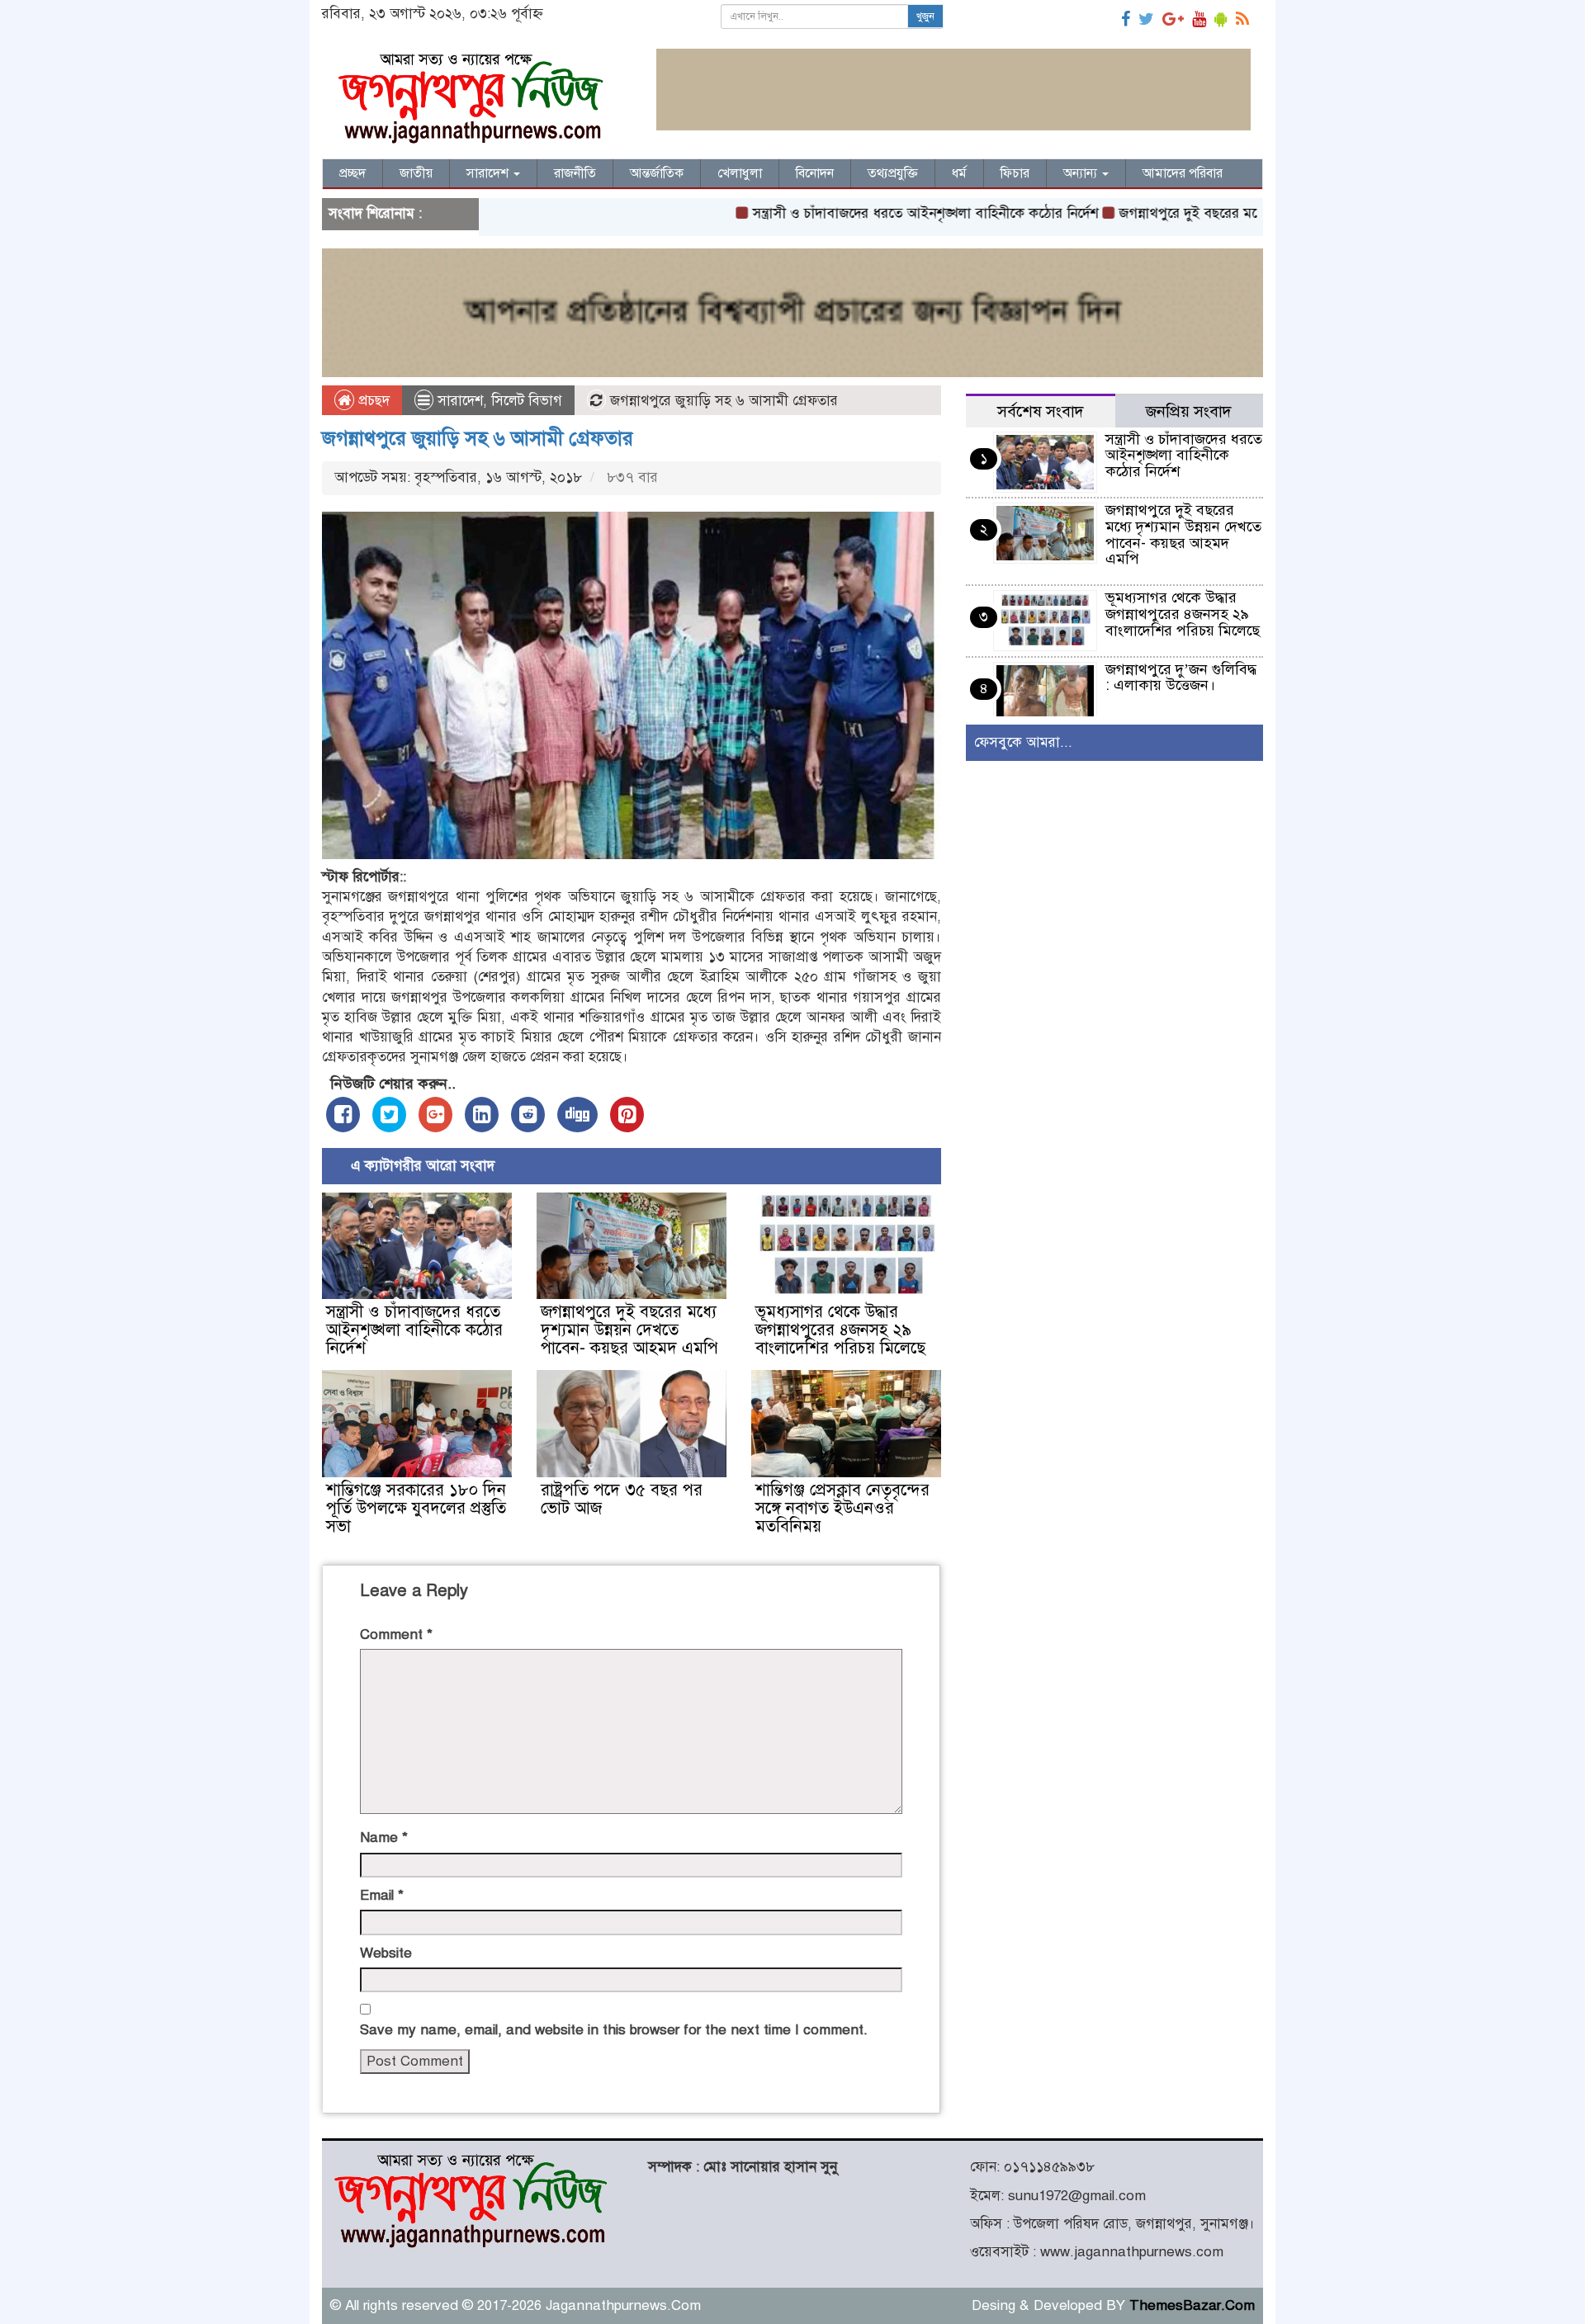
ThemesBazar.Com (1192, 2305)
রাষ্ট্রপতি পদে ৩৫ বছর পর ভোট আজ (622, 1499)
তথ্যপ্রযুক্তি (893, 173)
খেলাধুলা (740, 173)
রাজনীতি (575, 173)
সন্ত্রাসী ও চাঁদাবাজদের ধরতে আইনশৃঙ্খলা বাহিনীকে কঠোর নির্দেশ (858, 213)
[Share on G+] (435, 1115)
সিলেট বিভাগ (527, 401)
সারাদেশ (489, 173)
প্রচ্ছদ (352, 173)
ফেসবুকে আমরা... (1023, 742)
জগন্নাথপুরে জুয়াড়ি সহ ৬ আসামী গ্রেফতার (478, 438)
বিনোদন (815, 173)
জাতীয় (416, 173)
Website (386, 1953)
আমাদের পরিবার (1183, 173)
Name (384, 1837)
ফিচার (1015, 173)
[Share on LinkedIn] (482, 1115)
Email (382, 1895)
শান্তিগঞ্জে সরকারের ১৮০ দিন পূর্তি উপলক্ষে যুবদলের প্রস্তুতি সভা (416, 1508)
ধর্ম (959, 173)
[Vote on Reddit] (528, 1115)
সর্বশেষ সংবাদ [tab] (1041, 411)
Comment (396, 1634)
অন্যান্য (1082, 173)
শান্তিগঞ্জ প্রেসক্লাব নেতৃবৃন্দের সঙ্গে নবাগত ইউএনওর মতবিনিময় (842, 1508)
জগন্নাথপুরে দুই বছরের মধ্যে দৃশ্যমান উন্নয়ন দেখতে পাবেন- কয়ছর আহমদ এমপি (629, 1330)
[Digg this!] (577, 1115)
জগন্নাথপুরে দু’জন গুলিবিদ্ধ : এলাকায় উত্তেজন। (1181, 678)
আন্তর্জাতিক (657, 173)
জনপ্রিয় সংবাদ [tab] (1189, 411)
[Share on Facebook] (343, 1115)
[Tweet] (389, 1115)
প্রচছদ (372, 401)
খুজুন (925, 17)
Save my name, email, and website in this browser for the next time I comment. (614, 2030)
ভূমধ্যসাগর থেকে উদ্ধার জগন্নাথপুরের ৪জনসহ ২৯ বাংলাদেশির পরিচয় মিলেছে (840, 1330)
